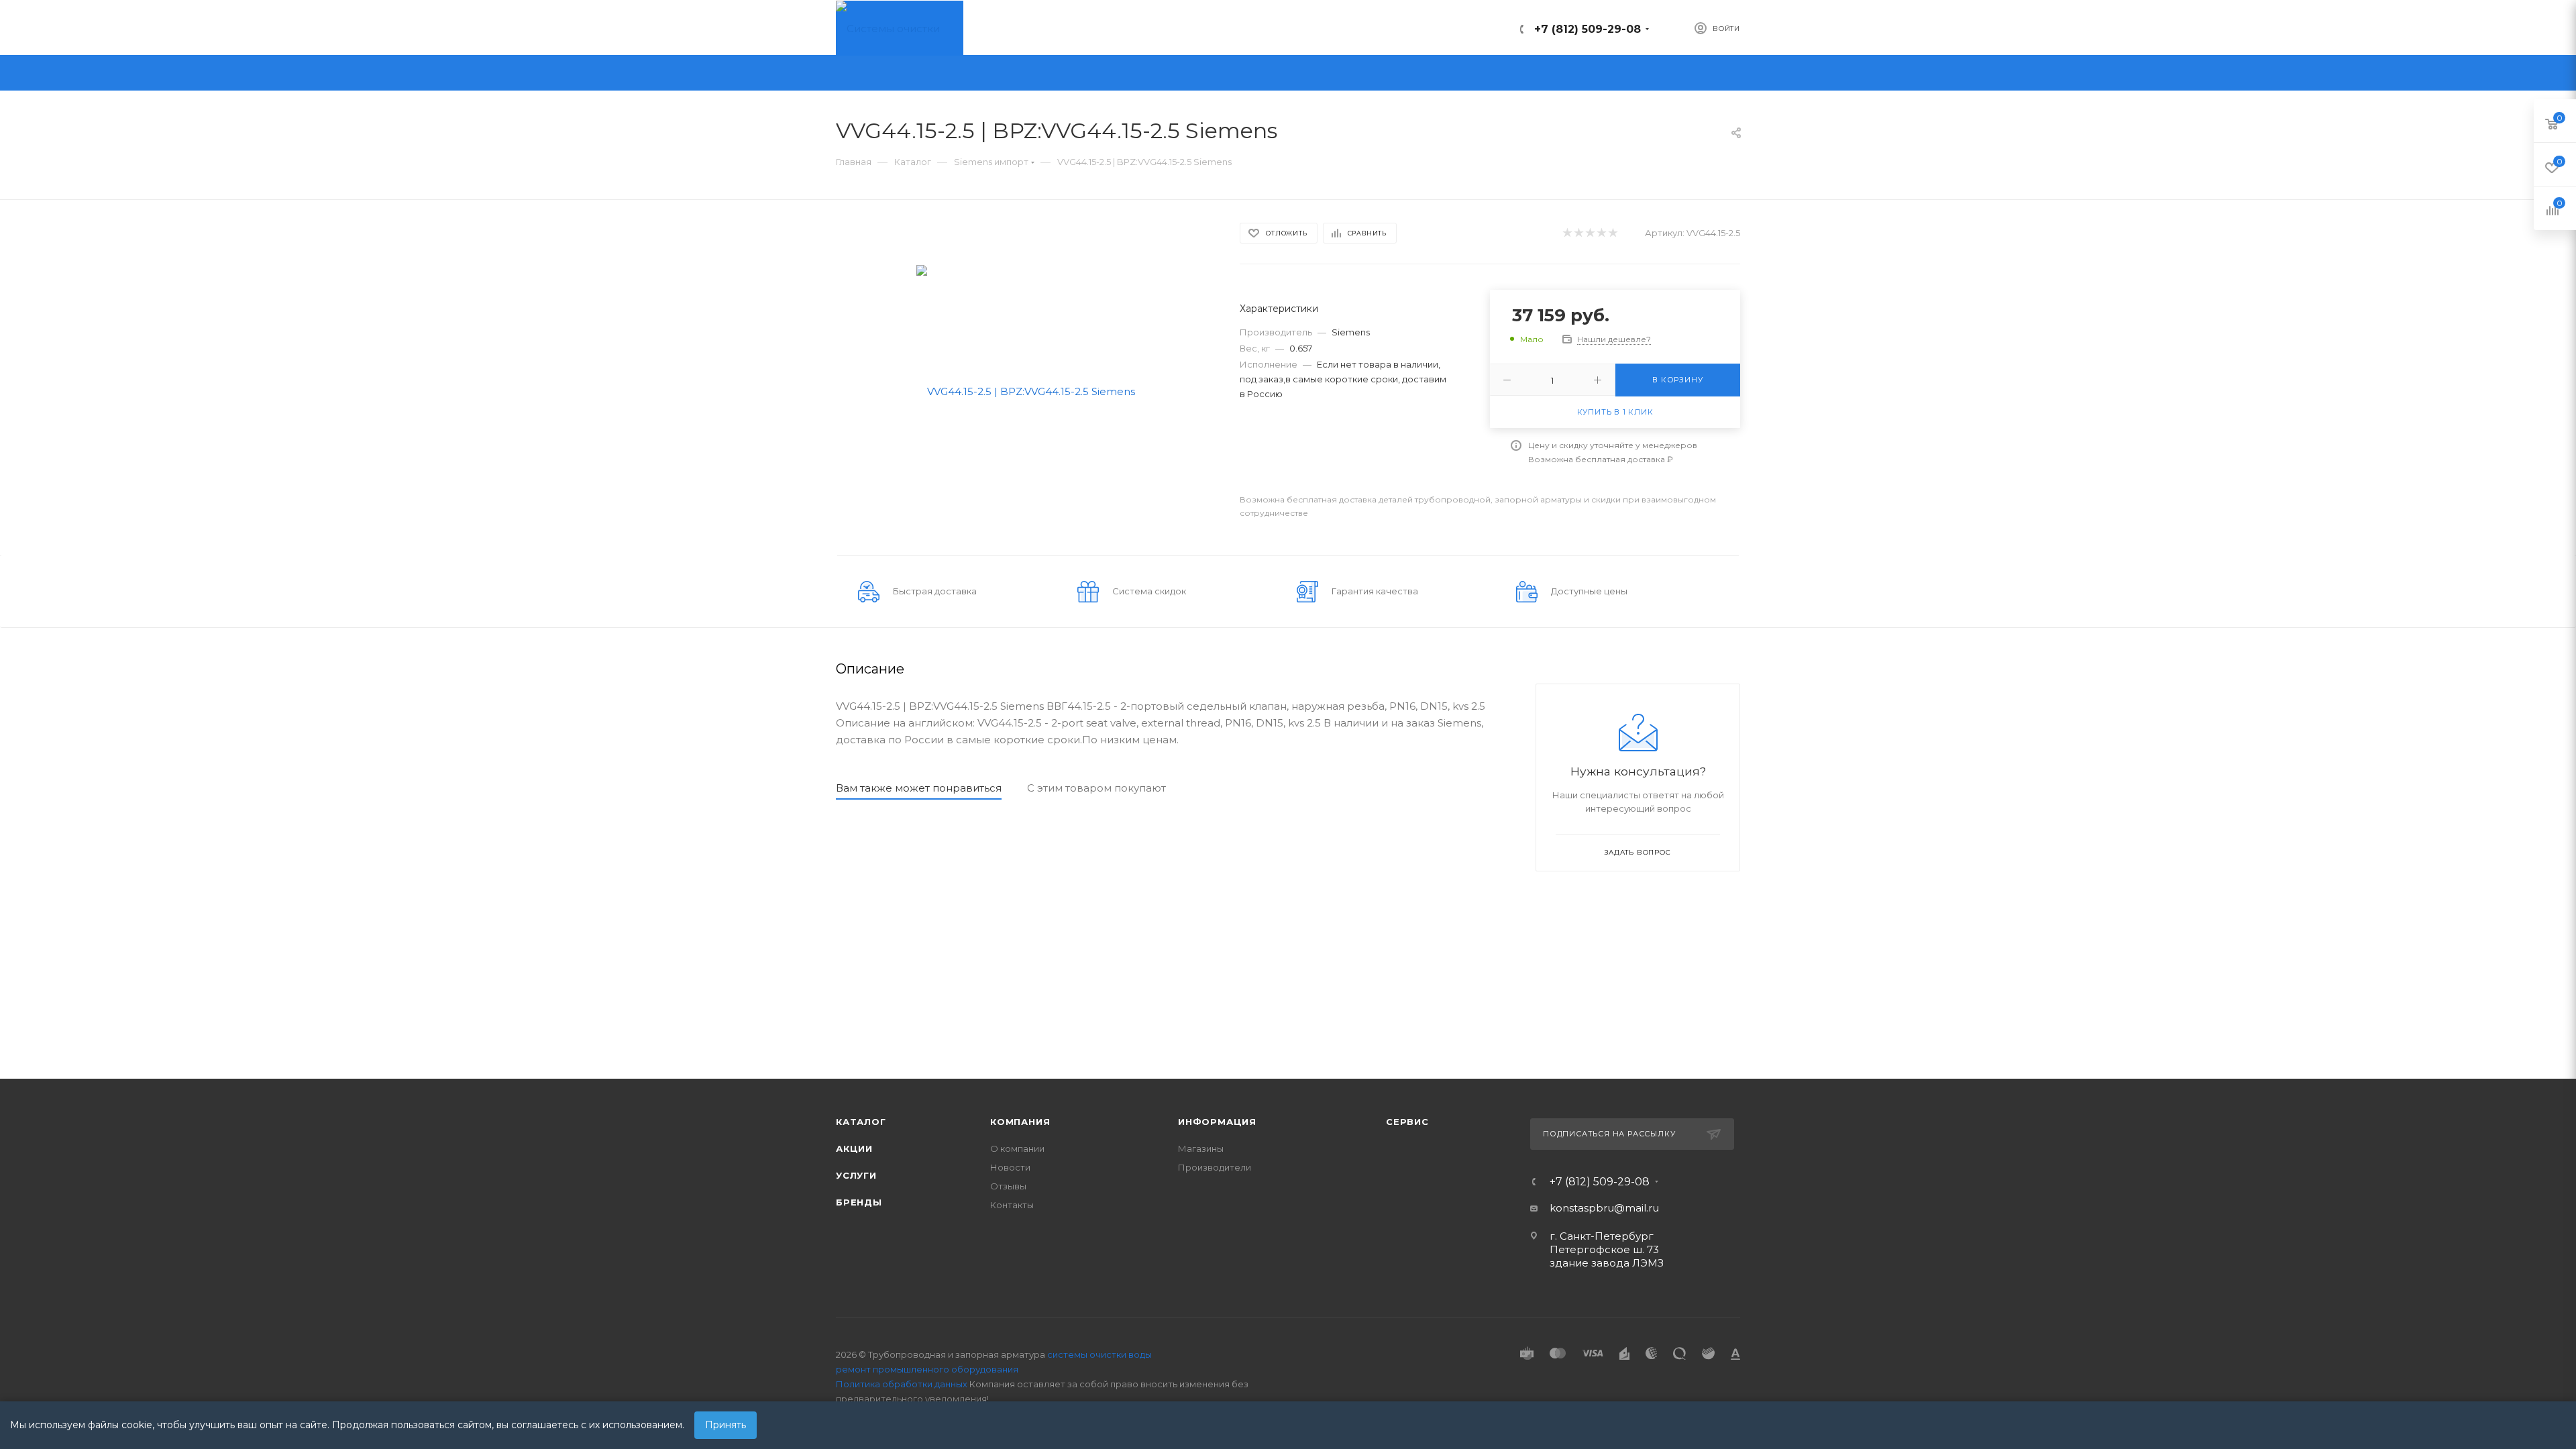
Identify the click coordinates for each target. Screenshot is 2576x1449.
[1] (1567, 233)
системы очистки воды (1099, 1354)
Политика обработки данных (902, 1384)
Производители (1215, 1167)
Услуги (856, 1175)
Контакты (1012, 1205)
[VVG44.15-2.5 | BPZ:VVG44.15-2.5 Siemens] (1026, 390)
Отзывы (1008, 1186)
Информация (1217, 1122)
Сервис (1407, 1122)
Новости (1010, 1167)
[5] (1612, 233)
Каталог (861, 1122)
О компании (1017, 1148)
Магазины (1201, 1148)
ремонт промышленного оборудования (927, 1369)
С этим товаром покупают (1096, 788)
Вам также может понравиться (919, 788)
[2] (1578, 233)
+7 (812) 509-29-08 (1588, 29)
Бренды (859, 1202)
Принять (726, 1425)
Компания (1020, 1122)
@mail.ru (1636, 1208)
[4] (1601, 233)
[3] (1590, 233)
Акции (854, 1148)
